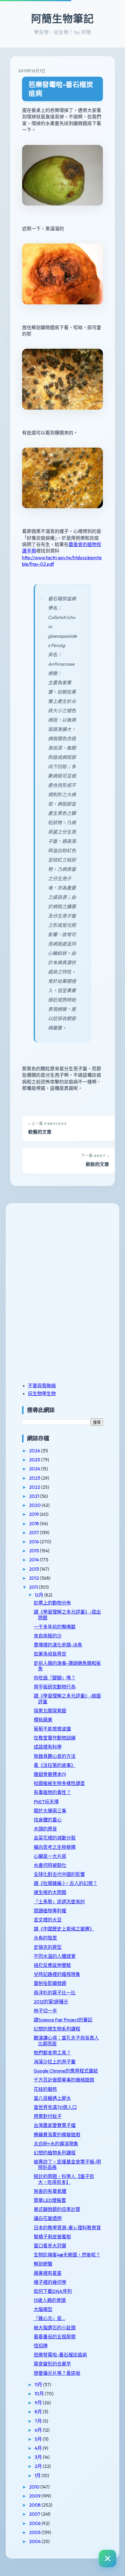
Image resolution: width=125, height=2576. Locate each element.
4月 (39, 2448)
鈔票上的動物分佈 (52, 1603)
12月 (39, 1595)
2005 (35, 2532)
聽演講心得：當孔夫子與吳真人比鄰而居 (66, 2041)
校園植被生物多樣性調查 (59, 1783)
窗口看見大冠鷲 (50, 2246)
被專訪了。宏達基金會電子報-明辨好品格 (67, 2164)
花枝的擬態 (45, 2089)
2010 (35, 2487)
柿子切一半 (45, 2011)
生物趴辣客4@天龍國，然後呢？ (67, 2255)
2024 (35, 1469)
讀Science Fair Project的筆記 (63, 2020)
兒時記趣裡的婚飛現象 (57, 1974)
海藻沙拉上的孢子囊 (55, 2062)
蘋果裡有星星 (48, 2273)
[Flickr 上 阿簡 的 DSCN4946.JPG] (63, 314)
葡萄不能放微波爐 (52, 1729)
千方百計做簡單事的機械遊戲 (64, 2080)
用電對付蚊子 (48, 2116)
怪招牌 (41, 2346)
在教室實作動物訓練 (55, 1738)
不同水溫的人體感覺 (55, 1956)
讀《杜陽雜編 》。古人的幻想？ (66, 1883)
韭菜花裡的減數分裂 (55, 1838)
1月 (38, 2475)
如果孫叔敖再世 (50, 1654)
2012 (34, 1578)
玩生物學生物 (42, 1393)
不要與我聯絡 (42, 1386)
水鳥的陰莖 (45, 1938)
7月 (39, 2421)
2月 (39, 2466)
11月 (39, 2384)
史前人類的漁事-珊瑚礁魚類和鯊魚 (67, 1666)
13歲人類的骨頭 (50, 2300)
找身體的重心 (48, 1820)
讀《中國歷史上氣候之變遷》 (64, 1929)
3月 (39, 2457)
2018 (34, 1523)
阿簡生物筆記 (63, 19)
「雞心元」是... (49, 2318)
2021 (34, 1496)
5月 (39, 2439)
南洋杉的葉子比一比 (55, 1993)
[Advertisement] (58, 1252)
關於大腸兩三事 (50, 1811)
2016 (34, 1542)
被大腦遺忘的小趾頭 (55, 2328)
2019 (34, 1514)
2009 (35, 2496)
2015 (34, 1551)
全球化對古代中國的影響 (59, 1874)
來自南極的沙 (48, 1636)
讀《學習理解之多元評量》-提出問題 (67, 1615)
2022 (35, 1487)
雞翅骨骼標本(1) (50, 1774)
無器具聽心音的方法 (55, 1756)
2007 (35, 2514)
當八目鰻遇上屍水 (52, 2098)
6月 (39, 2430)
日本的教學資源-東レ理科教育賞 (67, 2228)
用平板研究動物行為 (55, 1687)
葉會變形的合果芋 (52, 2364)
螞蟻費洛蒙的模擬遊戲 (57, 2135)
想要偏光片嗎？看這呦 (57, 2373)
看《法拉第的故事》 (55, 1765)
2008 (35, 2505)
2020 (35, 1505)
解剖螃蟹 (43, 2264)
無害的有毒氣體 (50, 2191)
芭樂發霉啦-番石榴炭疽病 (61, 89)
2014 (34, 1560)
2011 (34, 1587)
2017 (34, 1532)
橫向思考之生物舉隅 (55, 1847)
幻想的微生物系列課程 (57, 2029)
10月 (40, 2393)
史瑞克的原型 (48, 1947)
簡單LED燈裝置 (50, 2200)
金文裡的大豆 (48, 1920)
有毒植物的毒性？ (52, 1792)
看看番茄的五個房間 (55, 2337)
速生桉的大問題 (50, 1892)
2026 (35, 1451)
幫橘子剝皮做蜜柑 (52, 2237)
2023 (35, 1478)
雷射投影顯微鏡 (50, 1983)
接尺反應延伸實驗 (52, 1965)
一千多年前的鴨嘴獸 (55, 1627)
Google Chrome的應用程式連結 (66, 2071)
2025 (35, 1460)
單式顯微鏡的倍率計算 (57, 2209)
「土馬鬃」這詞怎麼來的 (59, 1902)
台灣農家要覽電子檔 (55, 2125)
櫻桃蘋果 (43, 1720)
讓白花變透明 (48, 2218)
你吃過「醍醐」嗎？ (55, 1678)
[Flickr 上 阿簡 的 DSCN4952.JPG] (63, 420)
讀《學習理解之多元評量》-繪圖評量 (67, 1699)
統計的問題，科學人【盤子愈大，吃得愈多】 (64, 2179)
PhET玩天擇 (46, 1802)
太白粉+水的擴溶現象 (56, 2144)
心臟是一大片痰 (50, 1856)
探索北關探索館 (50, 1711)
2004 (35, 2541)
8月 (39, 2412)
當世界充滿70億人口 (55, 2107)
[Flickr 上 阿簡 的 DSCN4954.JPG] (63, 518)
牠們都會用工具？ (52, 2053)
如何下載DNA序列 (53, 2291)
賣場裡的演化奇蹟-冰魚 (58, 1645)
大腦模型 (43, 2309)
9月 (39, 2403)
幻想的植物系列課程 (55, 2153)
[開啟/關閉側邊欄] (108, 2559)
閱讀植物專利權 (50, 1911)
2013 (34, 1569)
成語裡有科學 (48, 1747)
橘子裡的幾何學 (50, 2282)
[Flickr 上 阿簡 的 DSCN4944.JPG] (63, 215)
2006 (35, 2523)
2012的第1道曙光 (51, 2002)
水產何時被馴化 (50, 1865)
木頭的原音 (45, 1829)
